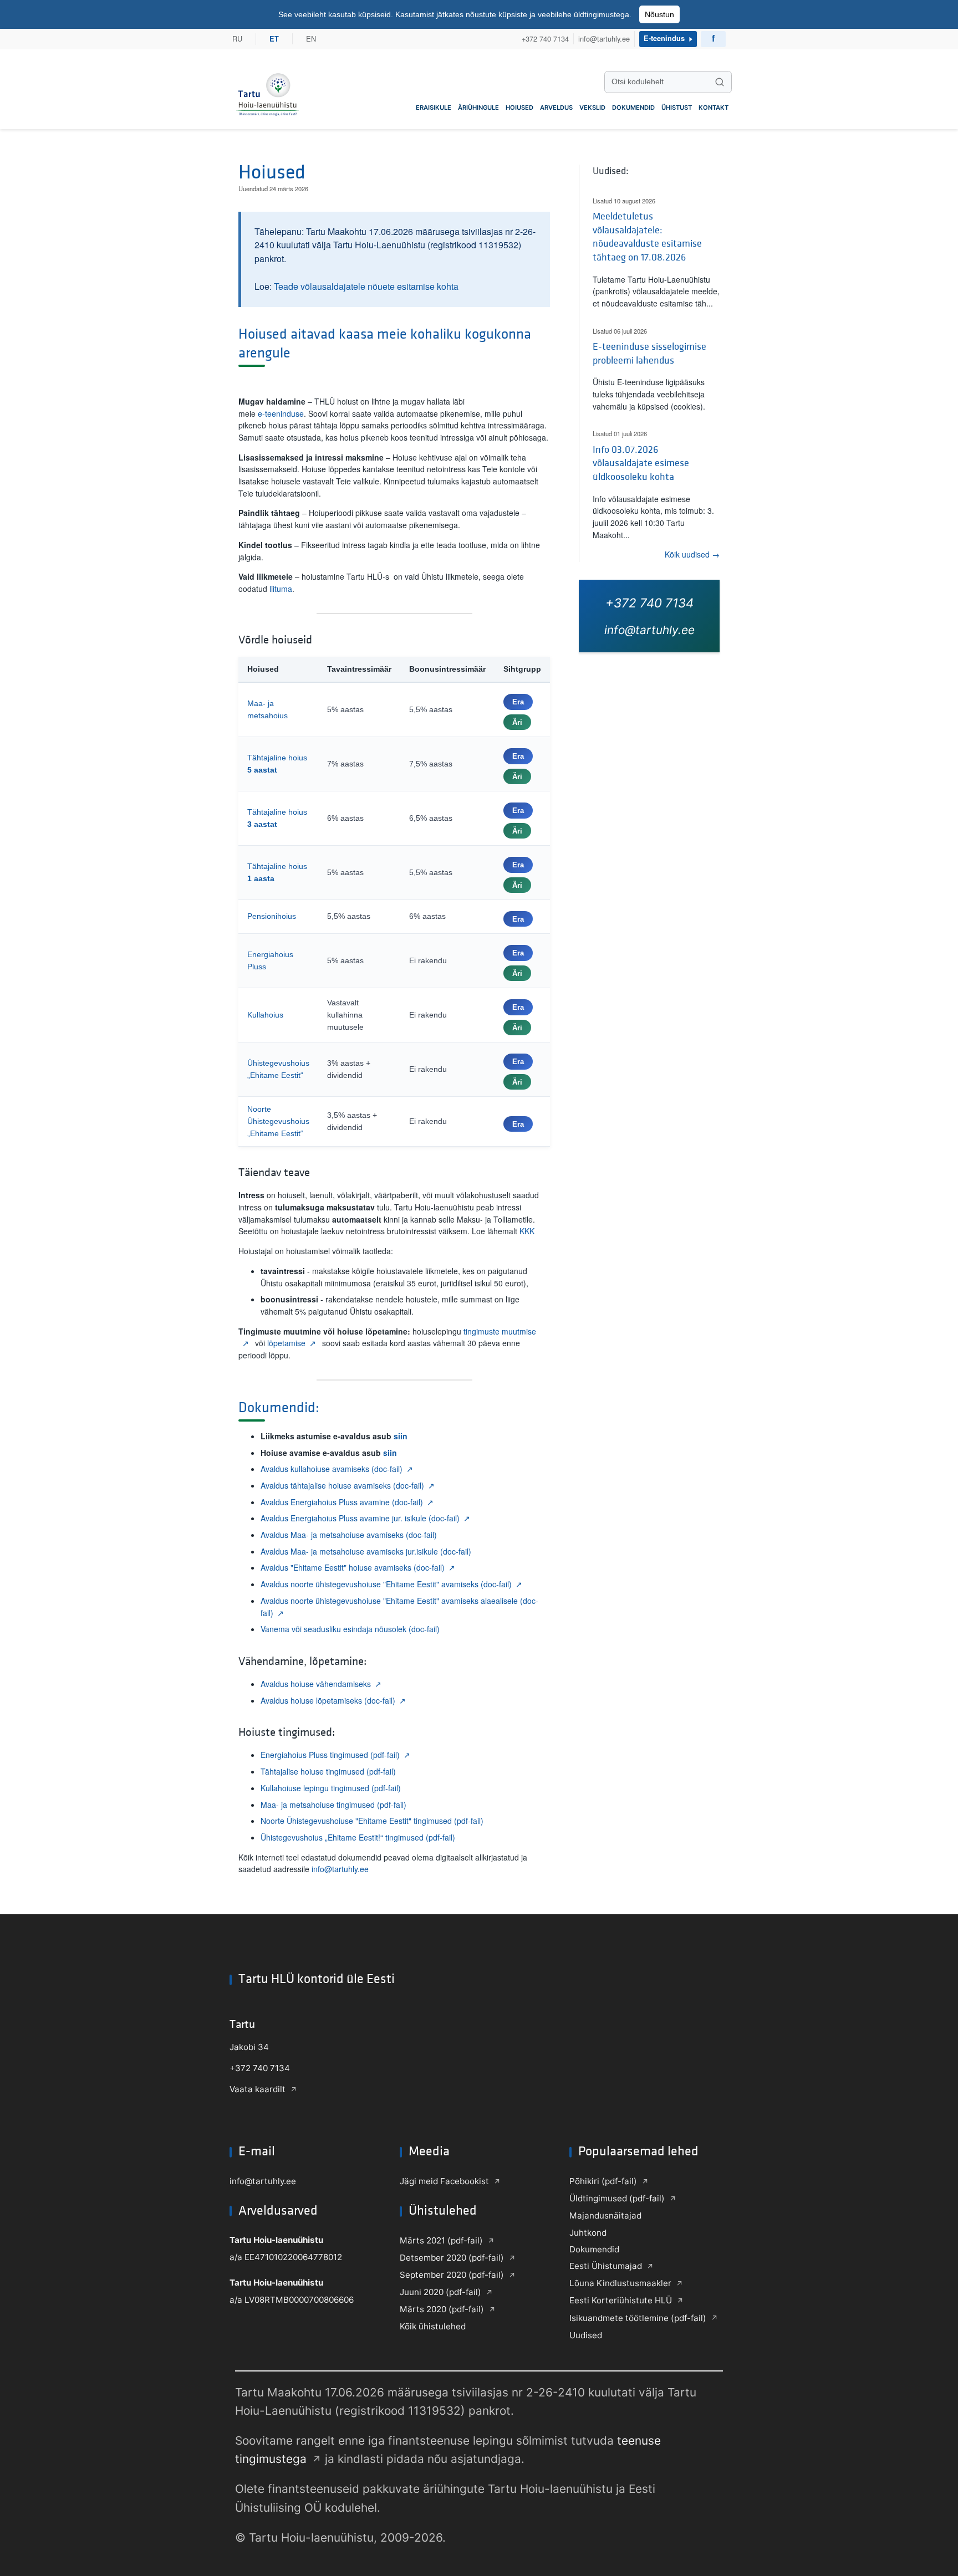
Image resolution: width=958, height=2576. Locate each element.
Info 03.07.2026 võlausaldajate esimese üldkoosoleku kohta (641, 463)
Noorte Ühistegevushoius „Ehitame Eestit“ (278, 1121)
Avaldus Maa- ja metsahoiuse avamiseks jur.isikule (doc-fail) (366, 1551)
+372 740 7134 (545, 39)
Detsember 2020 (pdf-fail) (452, 2258)
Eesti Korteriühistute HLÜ (621, 2300)
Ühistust (677, 108)
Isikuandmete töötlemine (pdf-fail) (638, 2318)
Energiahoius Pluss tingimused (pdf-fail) (330, 1755)
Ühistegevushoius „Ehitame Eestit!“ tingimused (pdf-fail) (358, 1837)
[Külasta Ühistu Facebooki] (713, 39)
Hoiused (519, 108)
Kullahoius (265, 1015)
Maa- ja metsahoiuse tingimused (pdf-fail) (333, 1805)
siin (401, 1436)
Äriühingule (478, 108)
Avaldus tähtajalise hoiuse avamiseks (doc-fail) (342, 1485)
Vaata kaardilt (258, 2089)
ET (274, 39)
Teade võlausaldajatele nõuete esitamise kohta (366, 286)
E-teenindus (664, 39)
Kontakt (714, 108)
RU (237, 39)
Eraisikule (434, 108)
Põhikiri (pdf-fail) (603, 2181)
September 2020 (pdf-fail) (452, 2275)
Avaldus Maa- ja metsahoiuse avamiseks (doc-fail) (349, 1535)
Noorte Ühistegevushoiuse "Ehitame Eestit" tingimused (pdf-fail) (372, 1821)
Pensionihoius (272, 916)
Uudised (586, 2335)
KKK (527, 1231)
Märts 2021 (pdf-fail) (441, 2240)
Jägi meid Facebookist (444, 2181)
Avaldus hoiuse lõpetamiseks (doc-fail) (328, 1700)
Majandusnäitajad (605, 2215)
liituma (281, 589)
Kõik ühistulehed (433, 2326)
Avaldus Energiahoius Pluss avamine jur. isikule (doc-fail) (360, 1518)
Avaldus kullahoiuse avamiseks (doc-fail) (332, 1469)
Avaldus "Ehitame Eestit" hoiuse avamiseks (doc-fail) (353, 1567)
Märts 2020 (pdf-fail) (442, 2309)
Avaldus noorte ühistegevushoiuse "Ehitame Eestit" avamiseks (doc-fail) (386, 1584)
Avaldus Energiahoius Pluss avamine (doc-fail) (342, 1502)
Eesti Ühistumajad (606, 2266)
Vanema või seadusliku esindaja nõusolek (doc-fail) (350, 1629)
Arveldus (556, 108)
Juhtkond (588, 2233)
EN (311, 39)
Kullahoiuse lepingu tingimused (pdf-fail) (331, 1788)
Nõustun (659, 14)
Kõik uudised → (692, 554)
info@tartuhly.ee (604, 39)
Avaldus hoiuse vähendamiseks (316, 1684)
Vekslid (592, 108)
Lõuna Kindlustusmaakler (620, 2283)
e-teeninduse (281, 413)
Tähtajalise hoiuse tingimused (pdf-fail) (328, 1771)
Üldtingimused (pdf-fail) (617, 2198)
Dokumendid (633, 108)
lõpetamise (286, 1343)
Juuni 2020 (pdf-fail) (440, 2292)
